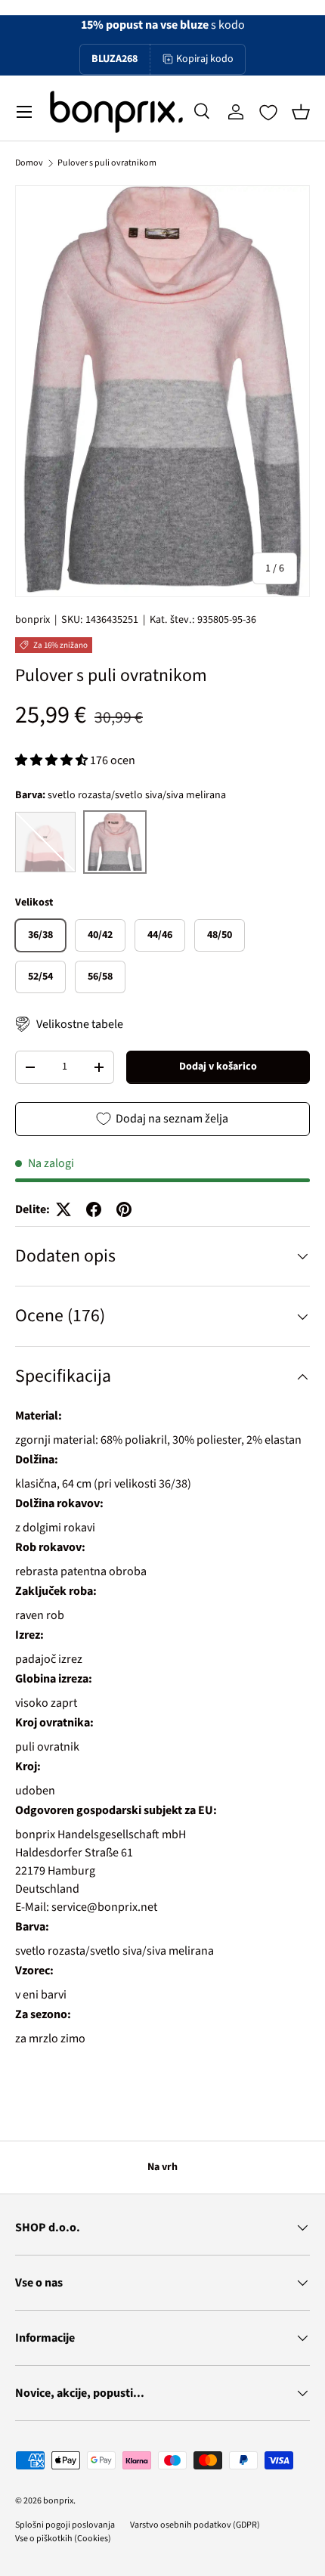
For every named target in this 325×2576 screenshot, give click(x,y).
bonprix (32, 620)
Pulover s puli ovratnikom (107, 163)
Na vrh (162, 2167)
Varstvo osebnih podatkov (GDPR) (195, 2525)
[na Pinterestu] (124, 1209)
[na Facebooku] (94, 1209)
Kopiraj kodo (205, 59)
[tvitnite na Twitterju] (63, 1209)
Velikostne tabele (80, 1024)
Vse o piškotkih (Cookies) (63, 2539)
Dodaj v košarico (218, 1067)
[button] (301, 112)
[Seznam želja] (268, 113)
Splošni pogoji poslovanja (65, 2525)
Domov (29, 163)
